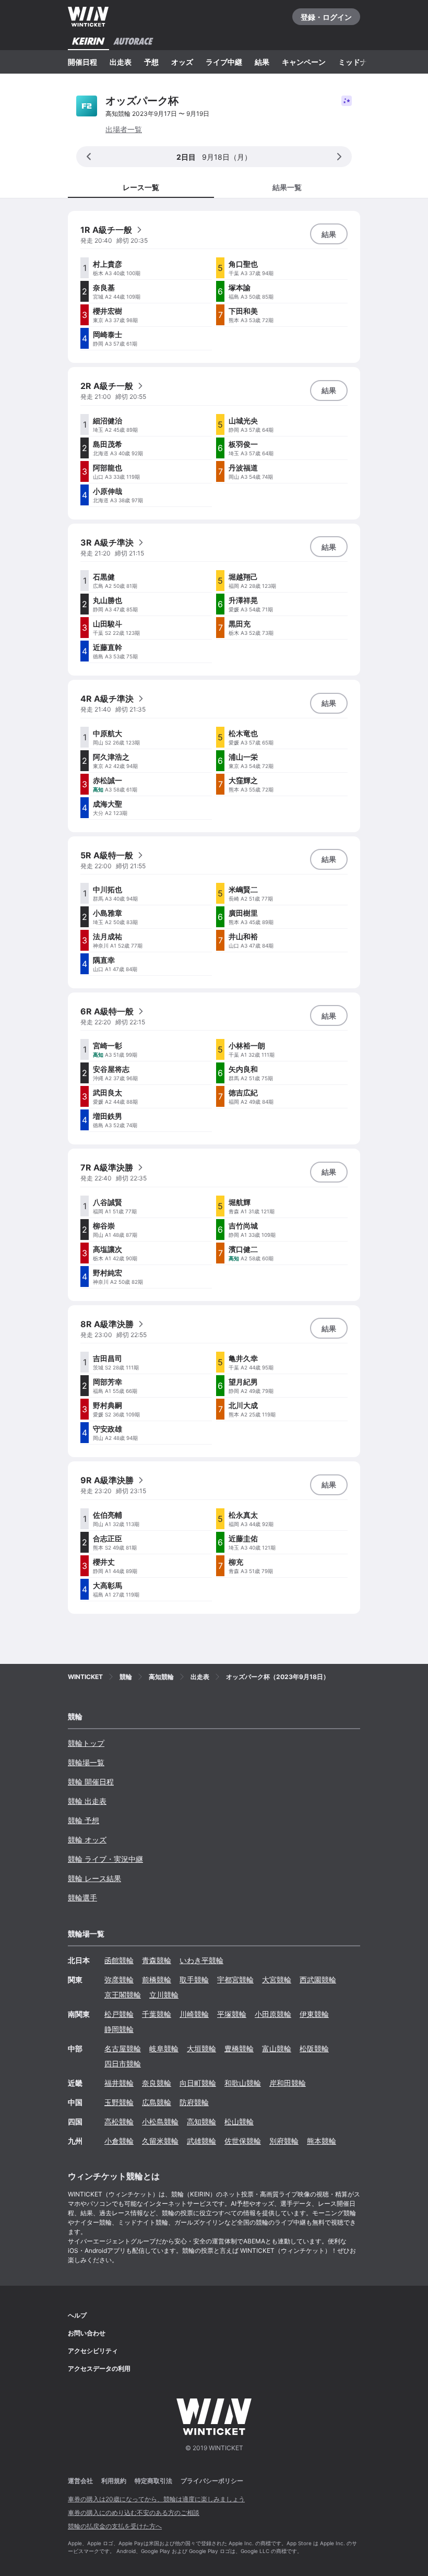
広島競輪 (157, 2102)
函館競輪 (119, 1960)
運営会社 (80, 2481)
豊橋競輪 (239, 2048)
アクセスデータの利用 (99, 2368)
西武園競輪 (318, 1980)
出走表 (121, 62)
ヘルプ (77, 2315)
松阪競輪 (314, 2048)
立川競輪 (164, 1995)
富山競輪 (277, 2048)
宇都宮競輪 (235, 1980)
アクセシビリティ (93, 2351)
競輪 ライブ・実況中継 (105, 1859)
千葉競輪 (157, 2014)
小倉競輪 (119, 2141)
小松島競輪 (160, 2122)
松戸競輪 (119, 2014)
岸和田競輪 (288, 2083)
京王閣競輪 (123, 1995)
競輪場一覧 (86, 1762)
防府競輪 (194, 2102)
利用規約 (114, 2481)
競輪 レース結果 (94, 1878)
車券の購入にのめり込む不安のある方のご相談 (134, 2513)
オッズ (182, 62)
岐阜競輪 (164, 2048)
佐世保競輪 (243, 2141)
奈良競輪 (157, 2083)
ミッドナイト (360, 62)
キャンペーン (304, 62)
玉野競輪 (119, 2102)
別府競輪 (284, 2141)
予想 (151, 62)
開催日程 (82, 62)
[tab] (287, 187)
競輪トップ (86, 1743)
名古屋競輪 (123, 2048)
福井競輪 (119, 2083)
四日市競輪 (123, 2064)
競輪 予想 (84, 1820)
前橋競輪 (157, 1980)
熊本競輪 (322, 2141)
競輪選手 (82, 1898)
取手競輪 (194, 1980)
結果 (262, 62)
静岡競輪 (119, 2029)
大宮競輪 (277, 1980)
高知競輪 (201, 2122)
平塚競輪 (232, 2014)
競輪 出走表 (87, 1801)
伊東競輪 (314, 2014)
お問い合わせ (87, 2333)
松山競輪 (239, 2122)
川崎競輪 (194, 2014)
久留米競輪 (160, 2141)
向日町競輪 (198, 2083)
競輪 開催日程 (91, 1782)
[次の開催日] (339, 157)
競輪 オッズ (87, 1840)
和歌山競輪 (243, 2083)
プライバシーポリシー (212, 2481)
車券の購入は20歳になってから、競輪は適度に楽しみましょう (156, 2499)
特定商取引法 (153, 2481)
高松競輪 (119, 2122)
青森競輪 (157, 1960)
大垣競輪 (201, 2048)
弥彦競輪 (119, 1980)
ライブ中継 (224, 62)
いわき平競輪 (201, 1960)
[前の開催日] (89, 157)
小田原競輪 (273, 2014)
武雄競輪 (201, 2141)
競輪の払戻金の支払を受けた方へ (115, 2526)
